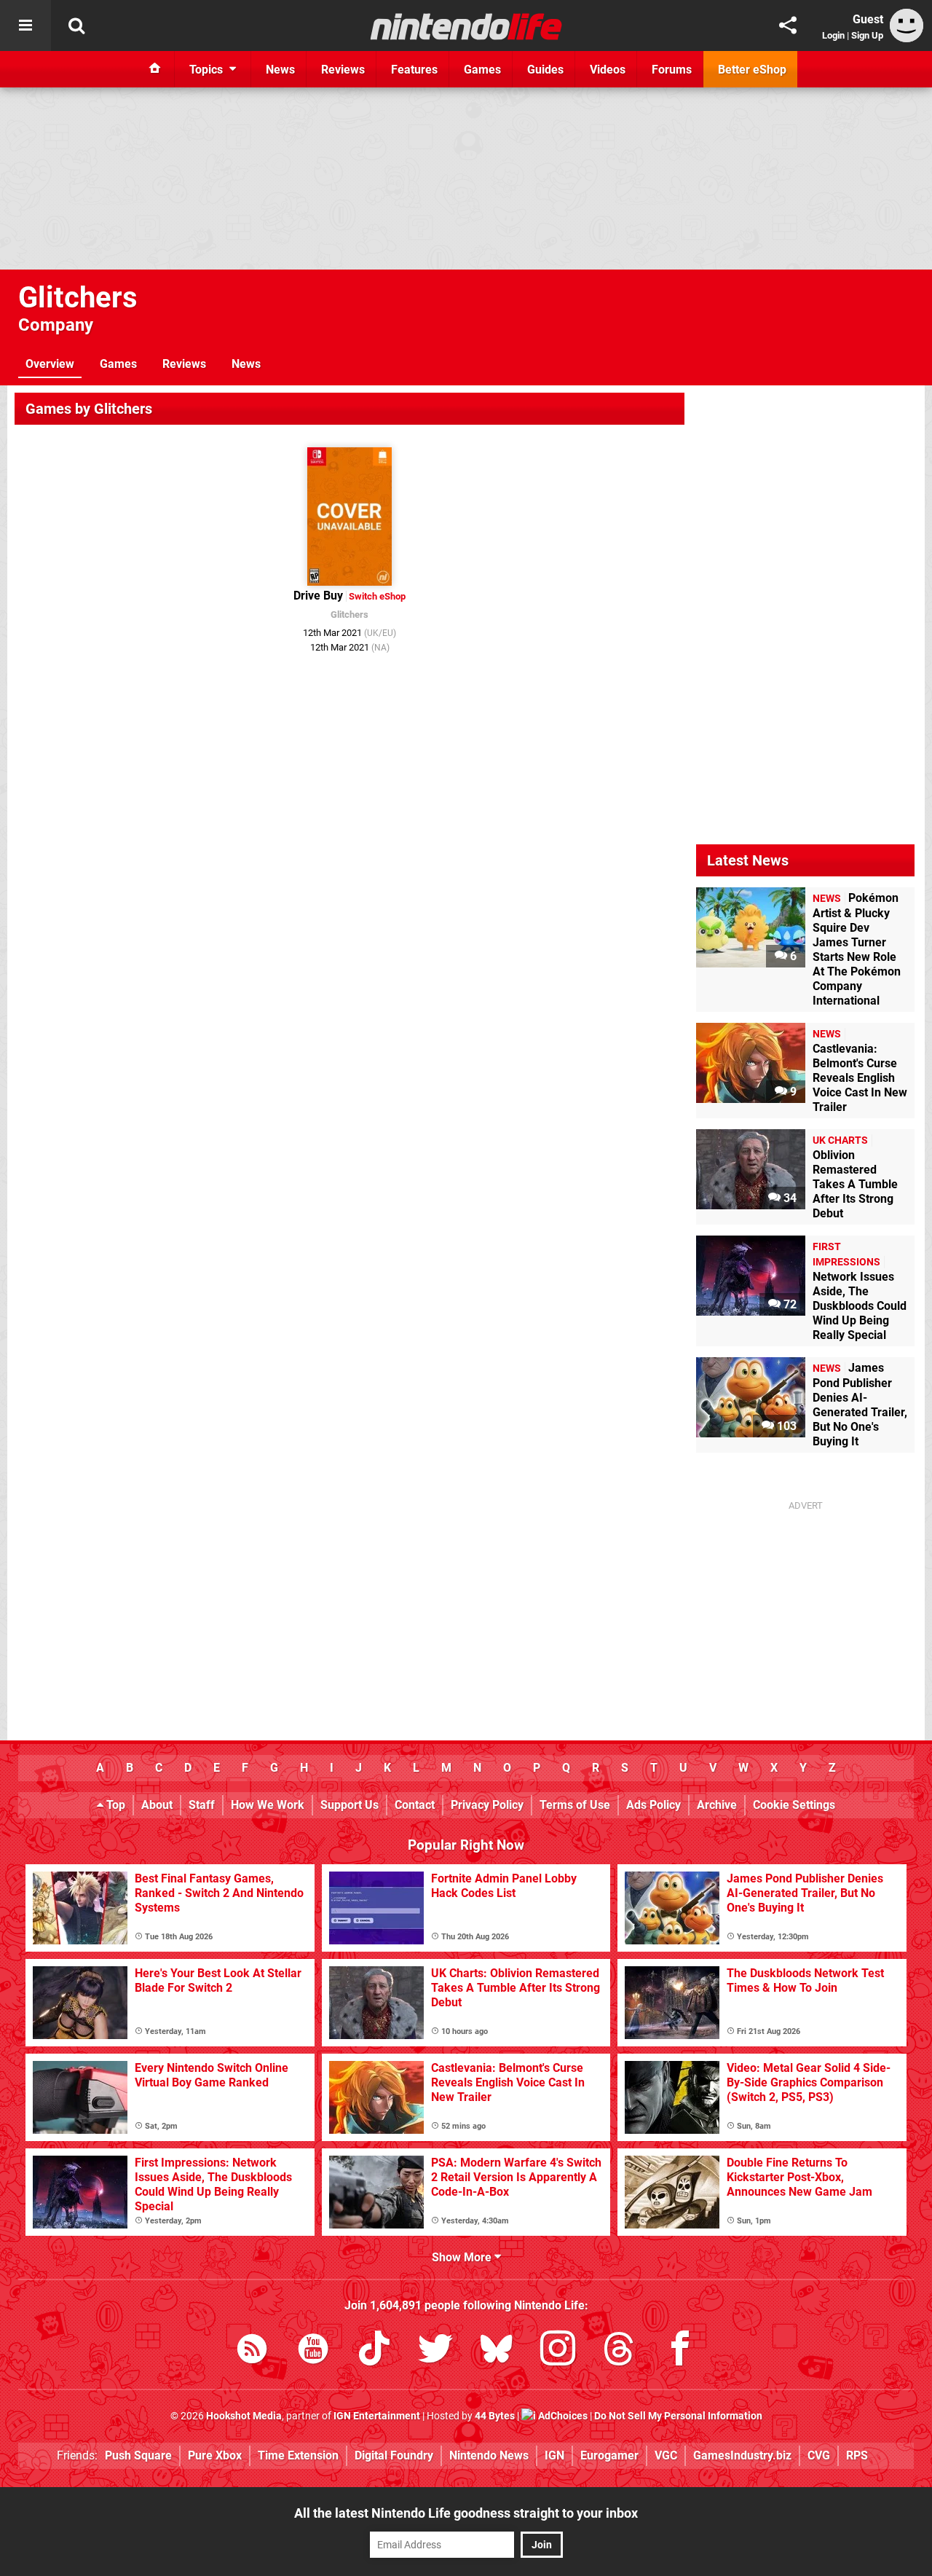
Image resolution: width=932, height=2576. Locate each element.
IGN (554, 2455)
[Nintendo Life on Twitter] (435, 2351)
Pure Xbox (215, 2455)
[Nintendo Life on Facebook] (680, 2351)
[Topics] (25, 25)
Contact (415, 1805)
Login (833, 35)
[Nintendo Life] (466, 26)
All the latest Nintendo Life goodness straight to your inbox (466, 2513)
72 (789, 1304)
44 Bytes (495, 2416)
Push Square (138, 2455)
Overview (50, 364)
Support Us (349, 1805)
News (246, 364)
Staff (202, 1805)
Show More (463, 2257)
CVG (819, 2455)
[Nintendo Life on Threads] (619, 2351)
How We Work (268, 1805)
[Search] (76, 25)
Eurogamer (609, 2455)
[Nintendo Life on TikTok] (374, 2351)
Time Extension (298, 2455)
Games (118, 364)
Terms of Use (575, 1805)
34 (789, 1198)
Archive (717, 1805)
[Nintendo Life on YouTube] (313, 2351)
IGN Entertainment (377, 2416)
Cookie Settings (794, 1805)
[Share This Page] (788, 25)
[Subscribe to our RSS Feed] (252, 2351)
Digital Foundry (394, 2455)
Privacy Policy (487, 1805)
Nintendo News (489, 2455)
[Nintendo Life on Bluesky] (497, 2351)
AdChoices (562, 2416)
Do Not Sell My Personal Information (678, 2416)
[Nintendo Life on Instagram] (558, 2351)
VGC (666, 2455)
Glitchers (78, 298)
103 (785, 1426)
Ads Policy (653, 1805)
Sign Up (867, 35)
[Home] (155, 69)
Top (114, 1805)
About (157, 1805)
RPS (857, 2455)
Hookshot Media (244, 2416)
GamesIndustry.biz (742, 2455)
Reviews (184, 364)
